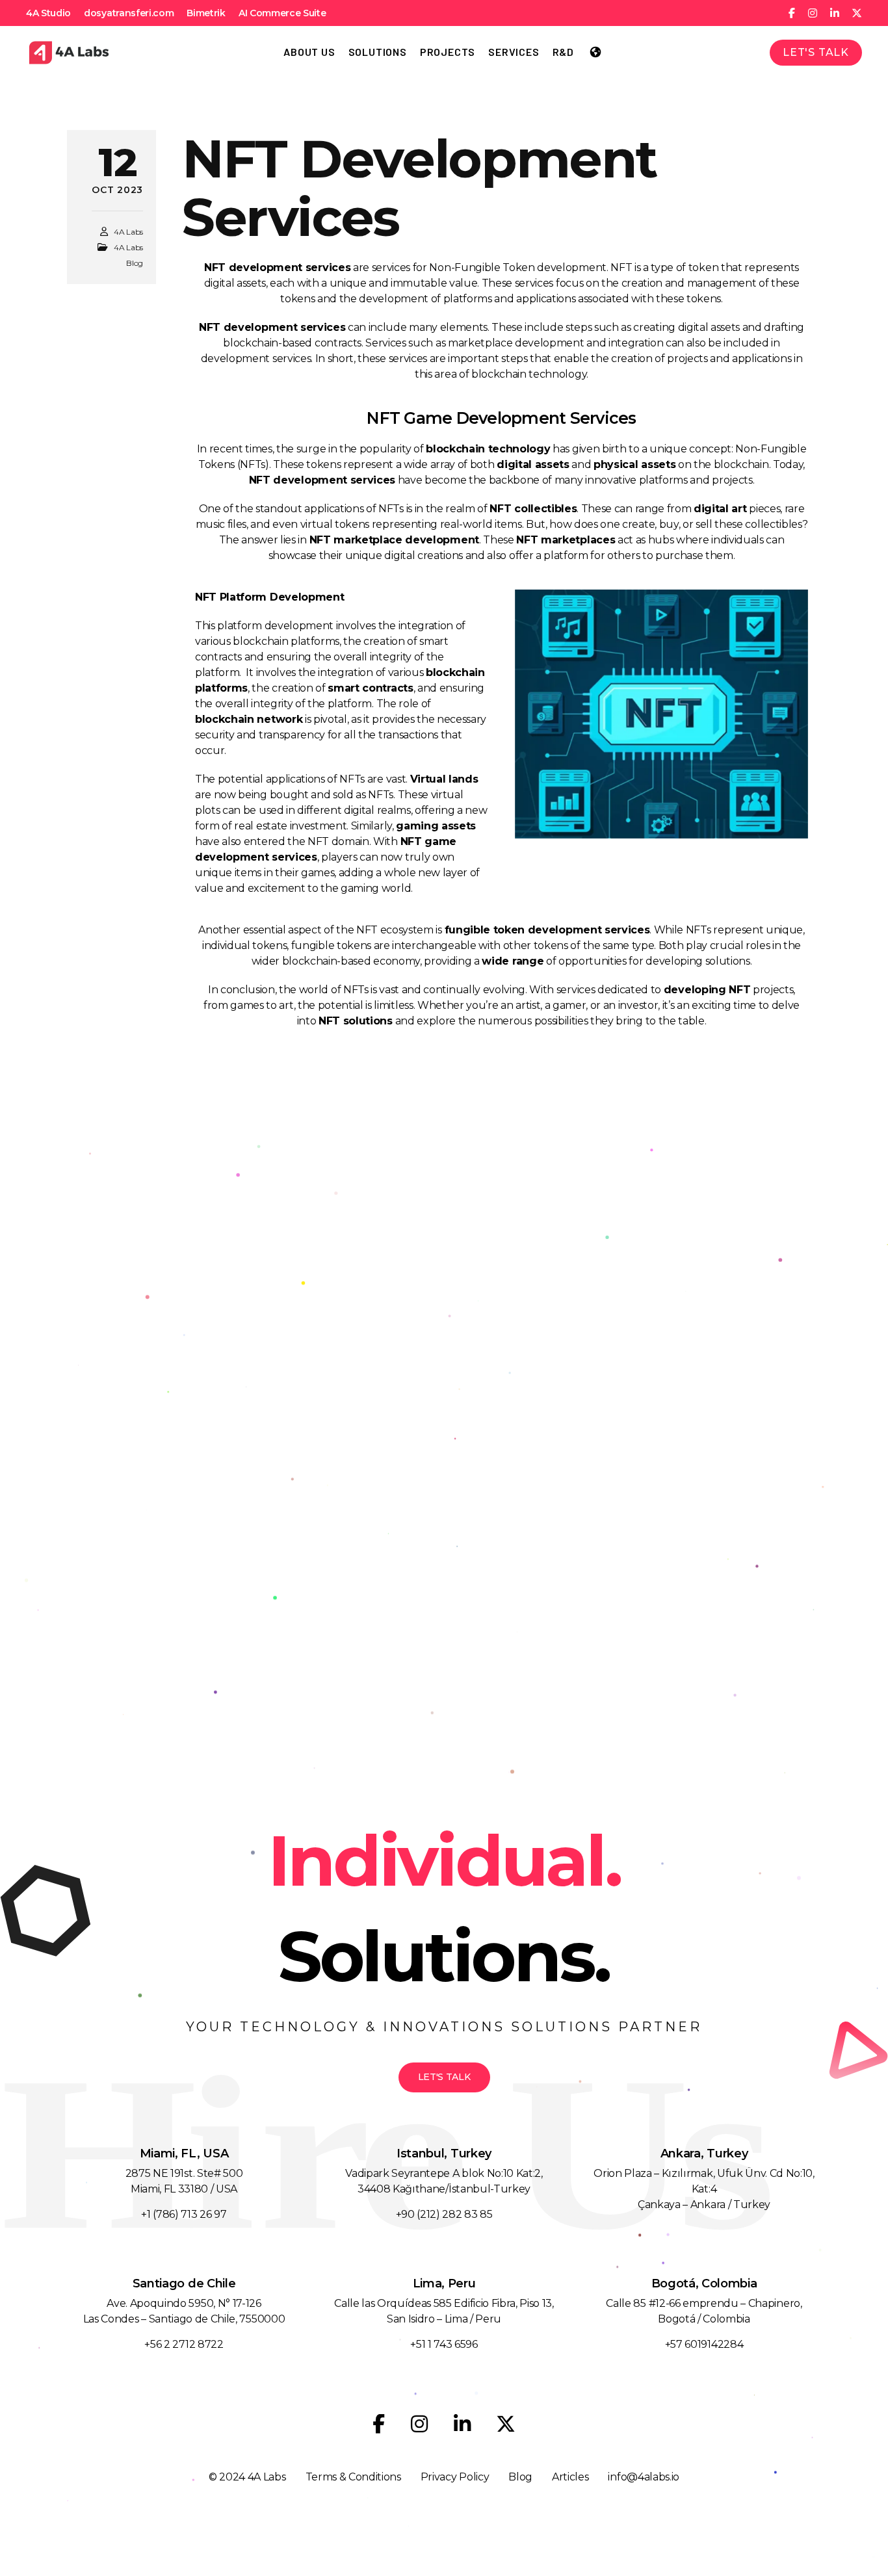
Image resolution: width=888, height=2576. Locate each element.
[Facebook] (379, 2424)
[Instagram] (419, 2424)
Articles (570, 2477)
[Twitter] (506, 2424)
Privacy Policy (455, 2477)
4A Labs (128, 232)
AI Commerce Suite (282, 13)
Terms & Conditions (353, 2477)
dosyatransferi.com (129, 13)
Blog (520, 2477)
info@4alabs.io (644, 2477)
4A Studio (48, 13)
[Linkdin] (462, 2424)
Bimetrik (206, 13)
